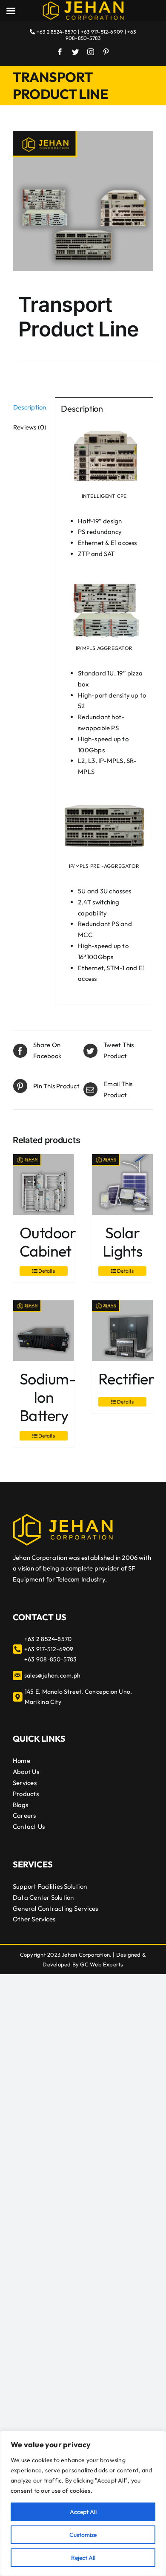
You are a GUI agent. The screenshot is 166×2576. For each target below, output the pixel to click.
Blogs (20, 1805)
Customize (83, 2535)
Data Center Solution (43, 1897)
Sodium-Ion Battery (48, 1397)
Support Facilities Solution (50, 1886)
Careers (24, 1815)
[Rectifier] (122, 1331)
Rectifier (126, 1379)
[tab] (31, 407)
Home (21, 1761)
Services (25, 1783)
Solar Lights (123, 1242)
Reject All (83, 2558)
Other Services (34, 1919)
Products (26, 1794)
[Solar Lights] (122, 1185)
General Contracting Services (55, 1908)
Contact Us (29, 1826)
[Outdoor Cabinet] (44, 1185)
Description (30, 407)
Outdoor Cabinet (48, 1242)
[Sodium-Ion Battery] (44, 1331)
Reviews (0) (30, 427)
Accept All (83, 2512)
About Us (26, 1772)
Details (47, 1271)
